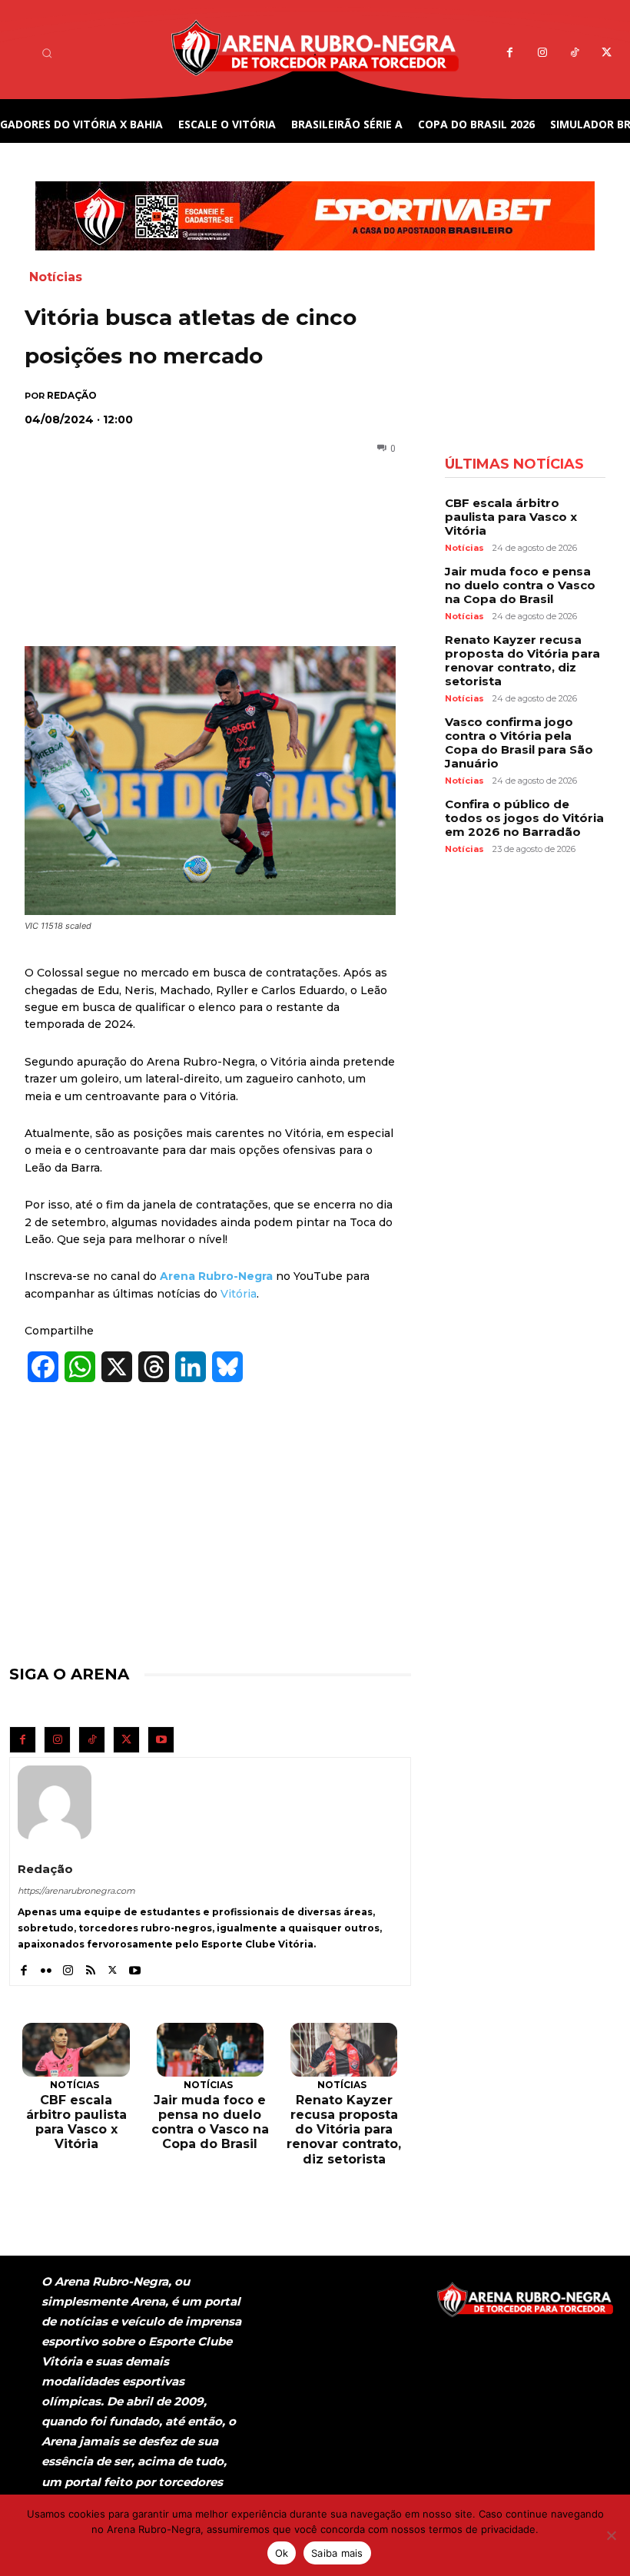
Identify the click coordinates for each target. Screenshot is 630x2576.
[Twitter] (607, 53)
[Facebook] (509, 53)
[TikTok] (575, 53)
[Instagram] (542, 53)
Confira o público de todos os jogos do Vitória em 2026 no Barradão (524, 818)
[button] (47, 53)
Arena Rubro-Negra (216, 1276)
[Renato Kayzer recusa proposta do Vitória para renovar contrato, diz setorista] (344, 2050)
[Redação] (55, 1802)
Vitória (239, 1294)
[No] (611, 2535)
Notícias (56, 277)
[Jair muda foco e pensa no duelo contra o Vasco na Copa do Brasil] (210, 2050)
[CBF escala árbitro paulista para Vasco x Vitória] (76, 2050)
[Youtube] (161, 1740)
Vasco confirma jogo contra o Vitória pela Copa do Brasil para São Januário (519, 743)
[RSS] (90, 1966)
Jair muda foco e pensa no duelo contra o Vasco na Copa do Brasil (210, 2122)
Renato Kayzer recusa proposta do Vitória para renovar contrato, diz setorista (344, 2130)
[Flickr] (46, 1966)
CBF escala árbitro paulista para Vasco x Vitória (76, 2122)
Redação (72, 396)
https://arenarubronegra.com (76, 1891)
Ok (282, 2553)
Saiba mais (337, 2553)
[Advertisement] (201, 520)
